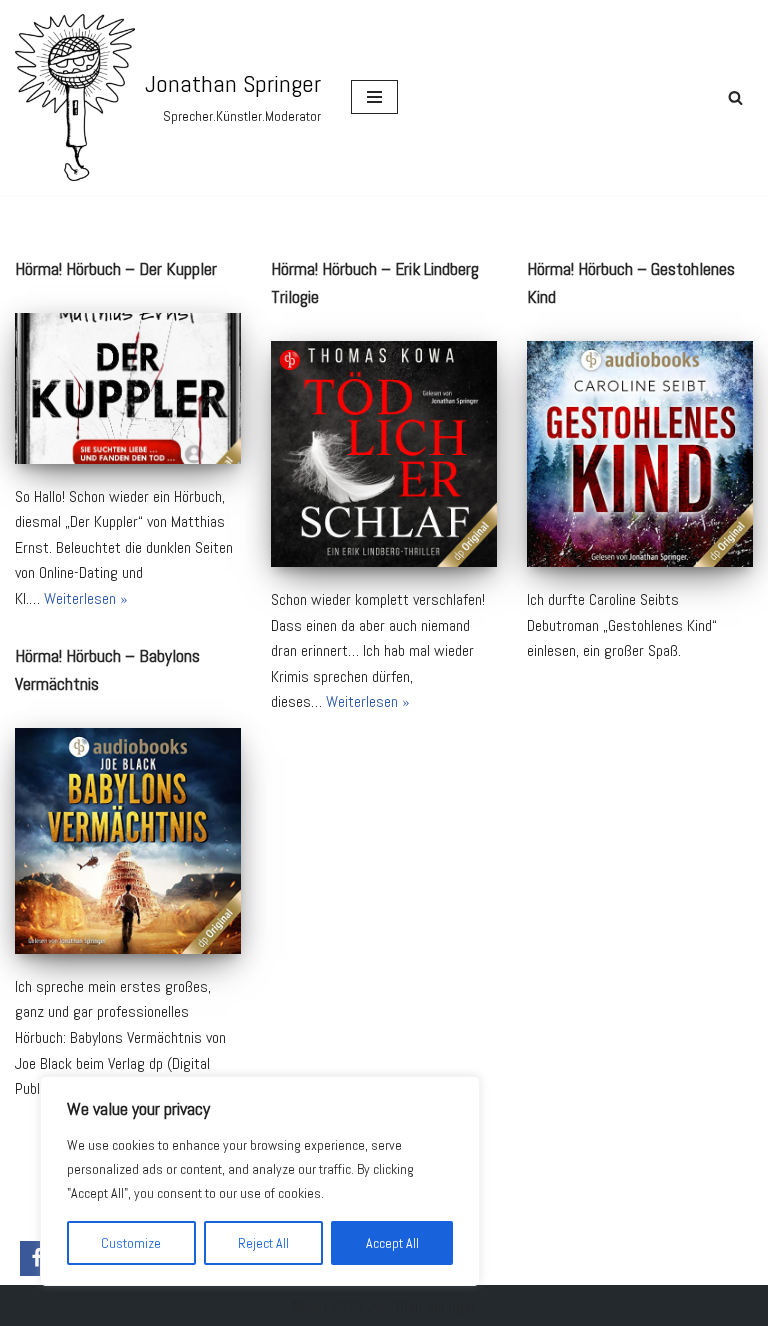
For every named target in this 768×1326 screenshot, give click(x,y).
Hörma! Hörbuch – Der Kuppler (116, 269)
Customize (131, 1243)
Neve (306, 1305)
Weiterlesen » (86, 598)
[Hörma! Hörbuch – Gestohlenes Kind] (640, 454)
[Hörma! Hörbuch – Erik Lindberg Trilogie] (384, 454)
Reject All (263, 1243)
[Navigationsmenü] (374, 97)
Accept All (392, 1243)
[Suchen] (735, 97)
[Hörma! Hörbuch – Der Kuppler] (128, 388)
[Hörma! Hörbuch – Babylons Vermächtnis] (128, 841)
